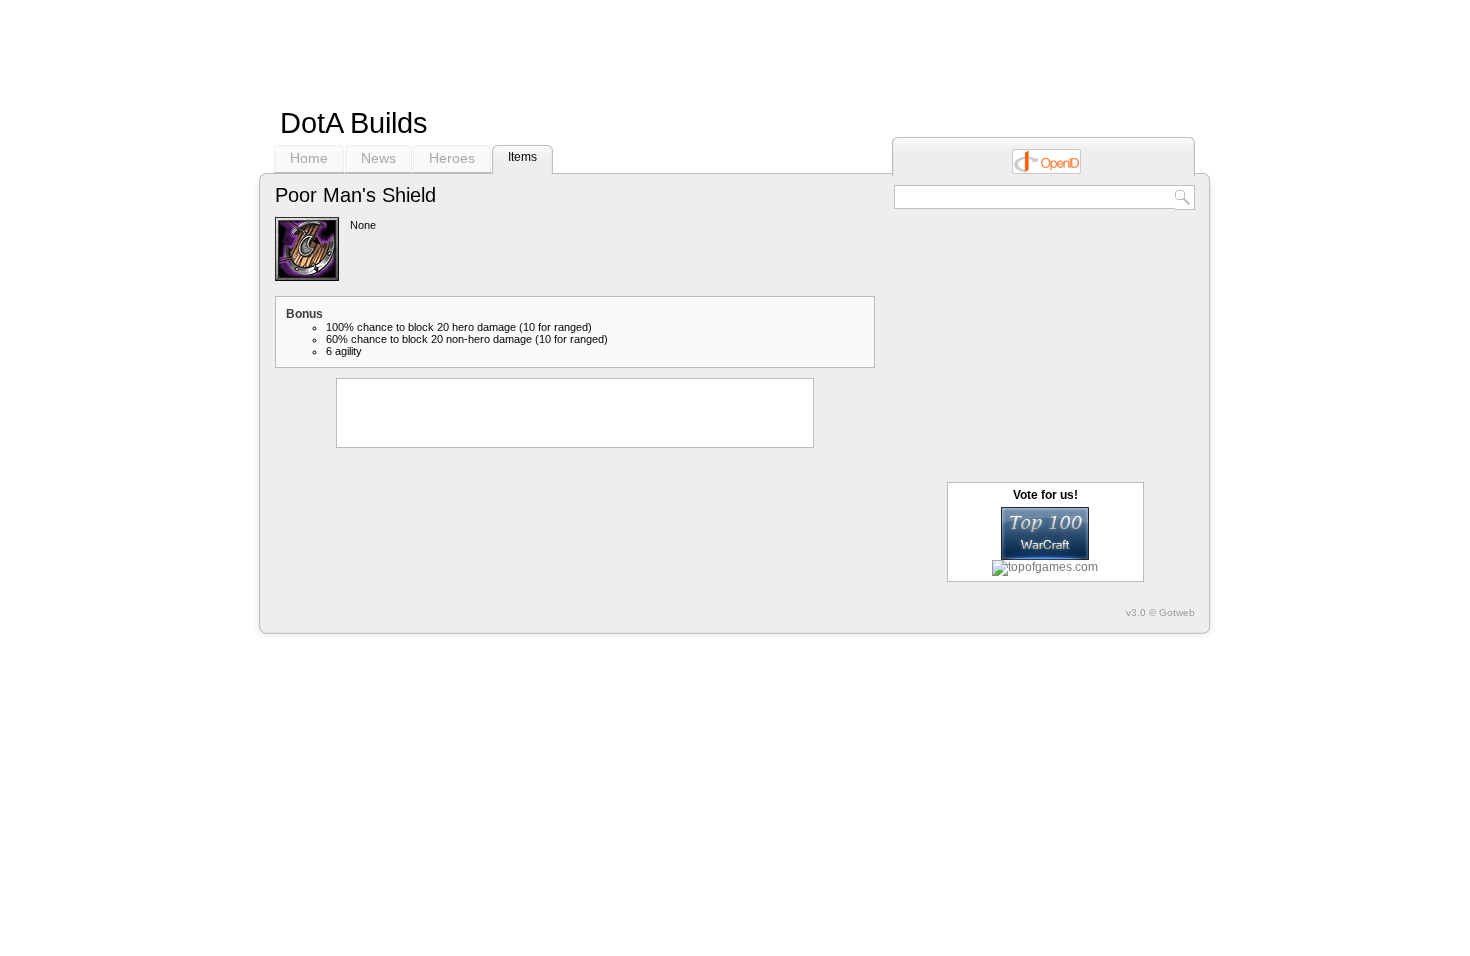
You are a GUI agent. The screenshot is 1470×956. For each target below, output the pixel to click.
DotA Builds (354, 123)
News (378, 158)
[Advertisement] (735, 50)
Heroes (452, 158)
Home (309, 158)
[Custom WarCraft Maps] (1045, 556)
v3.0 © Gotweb (1160, 612)
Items (522, 157)
